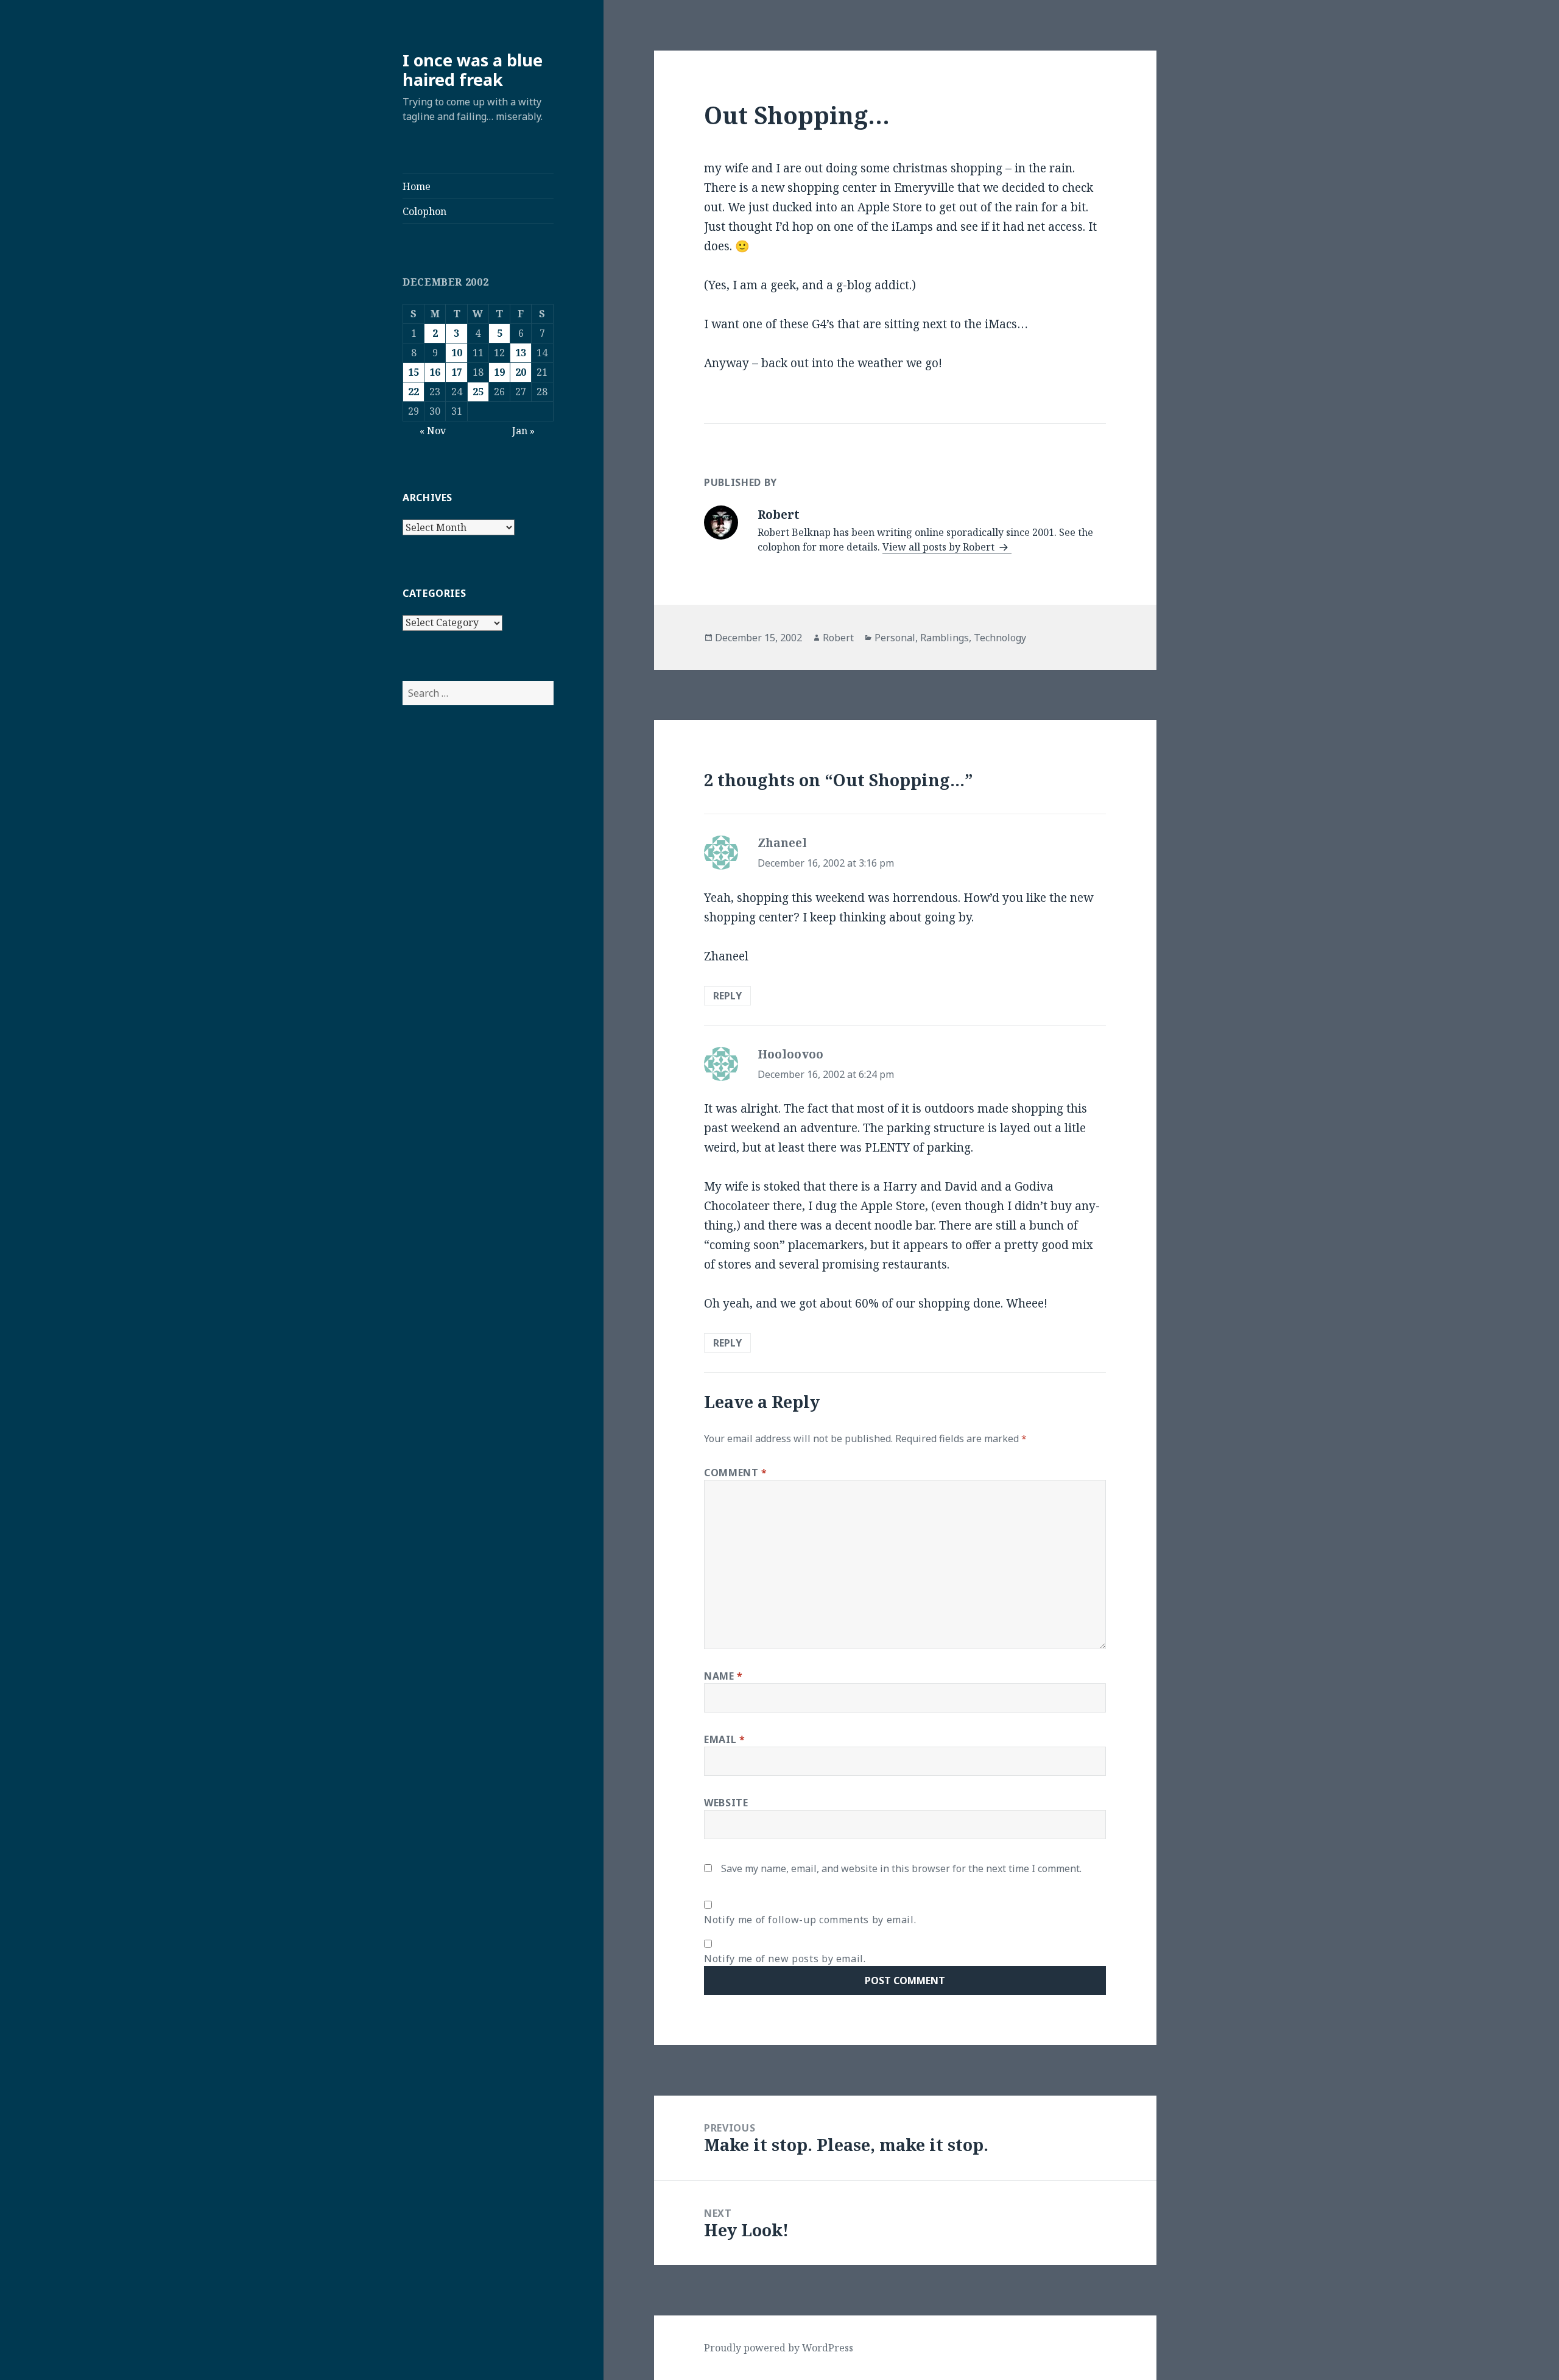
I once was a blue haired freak (473, 70)
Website (726, 1803)
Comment (736, 1473)
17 (457, 372)
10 (457, 353)
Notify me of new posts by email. (785, 1959)
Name (723, 1676)
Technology (1000, 638)
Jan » (523, 431)
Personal (895, 638)
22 (414, 392)
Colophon (424, 211)
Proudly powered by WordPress (779, 2348)
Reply (727, 996)
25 (478, 392)
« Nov (433, 431)
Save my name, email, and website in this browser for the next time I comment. (901, 1868)
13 (521, 353)
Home (417, 186)
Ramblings (945, 638)
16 (435, 372)
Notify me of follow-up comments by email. (810, 1920)
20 (521, 372)
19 (499, 372)
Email (724, 1739)
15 (414, 372)
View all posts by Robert (940, 547)
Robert (838, 638)
